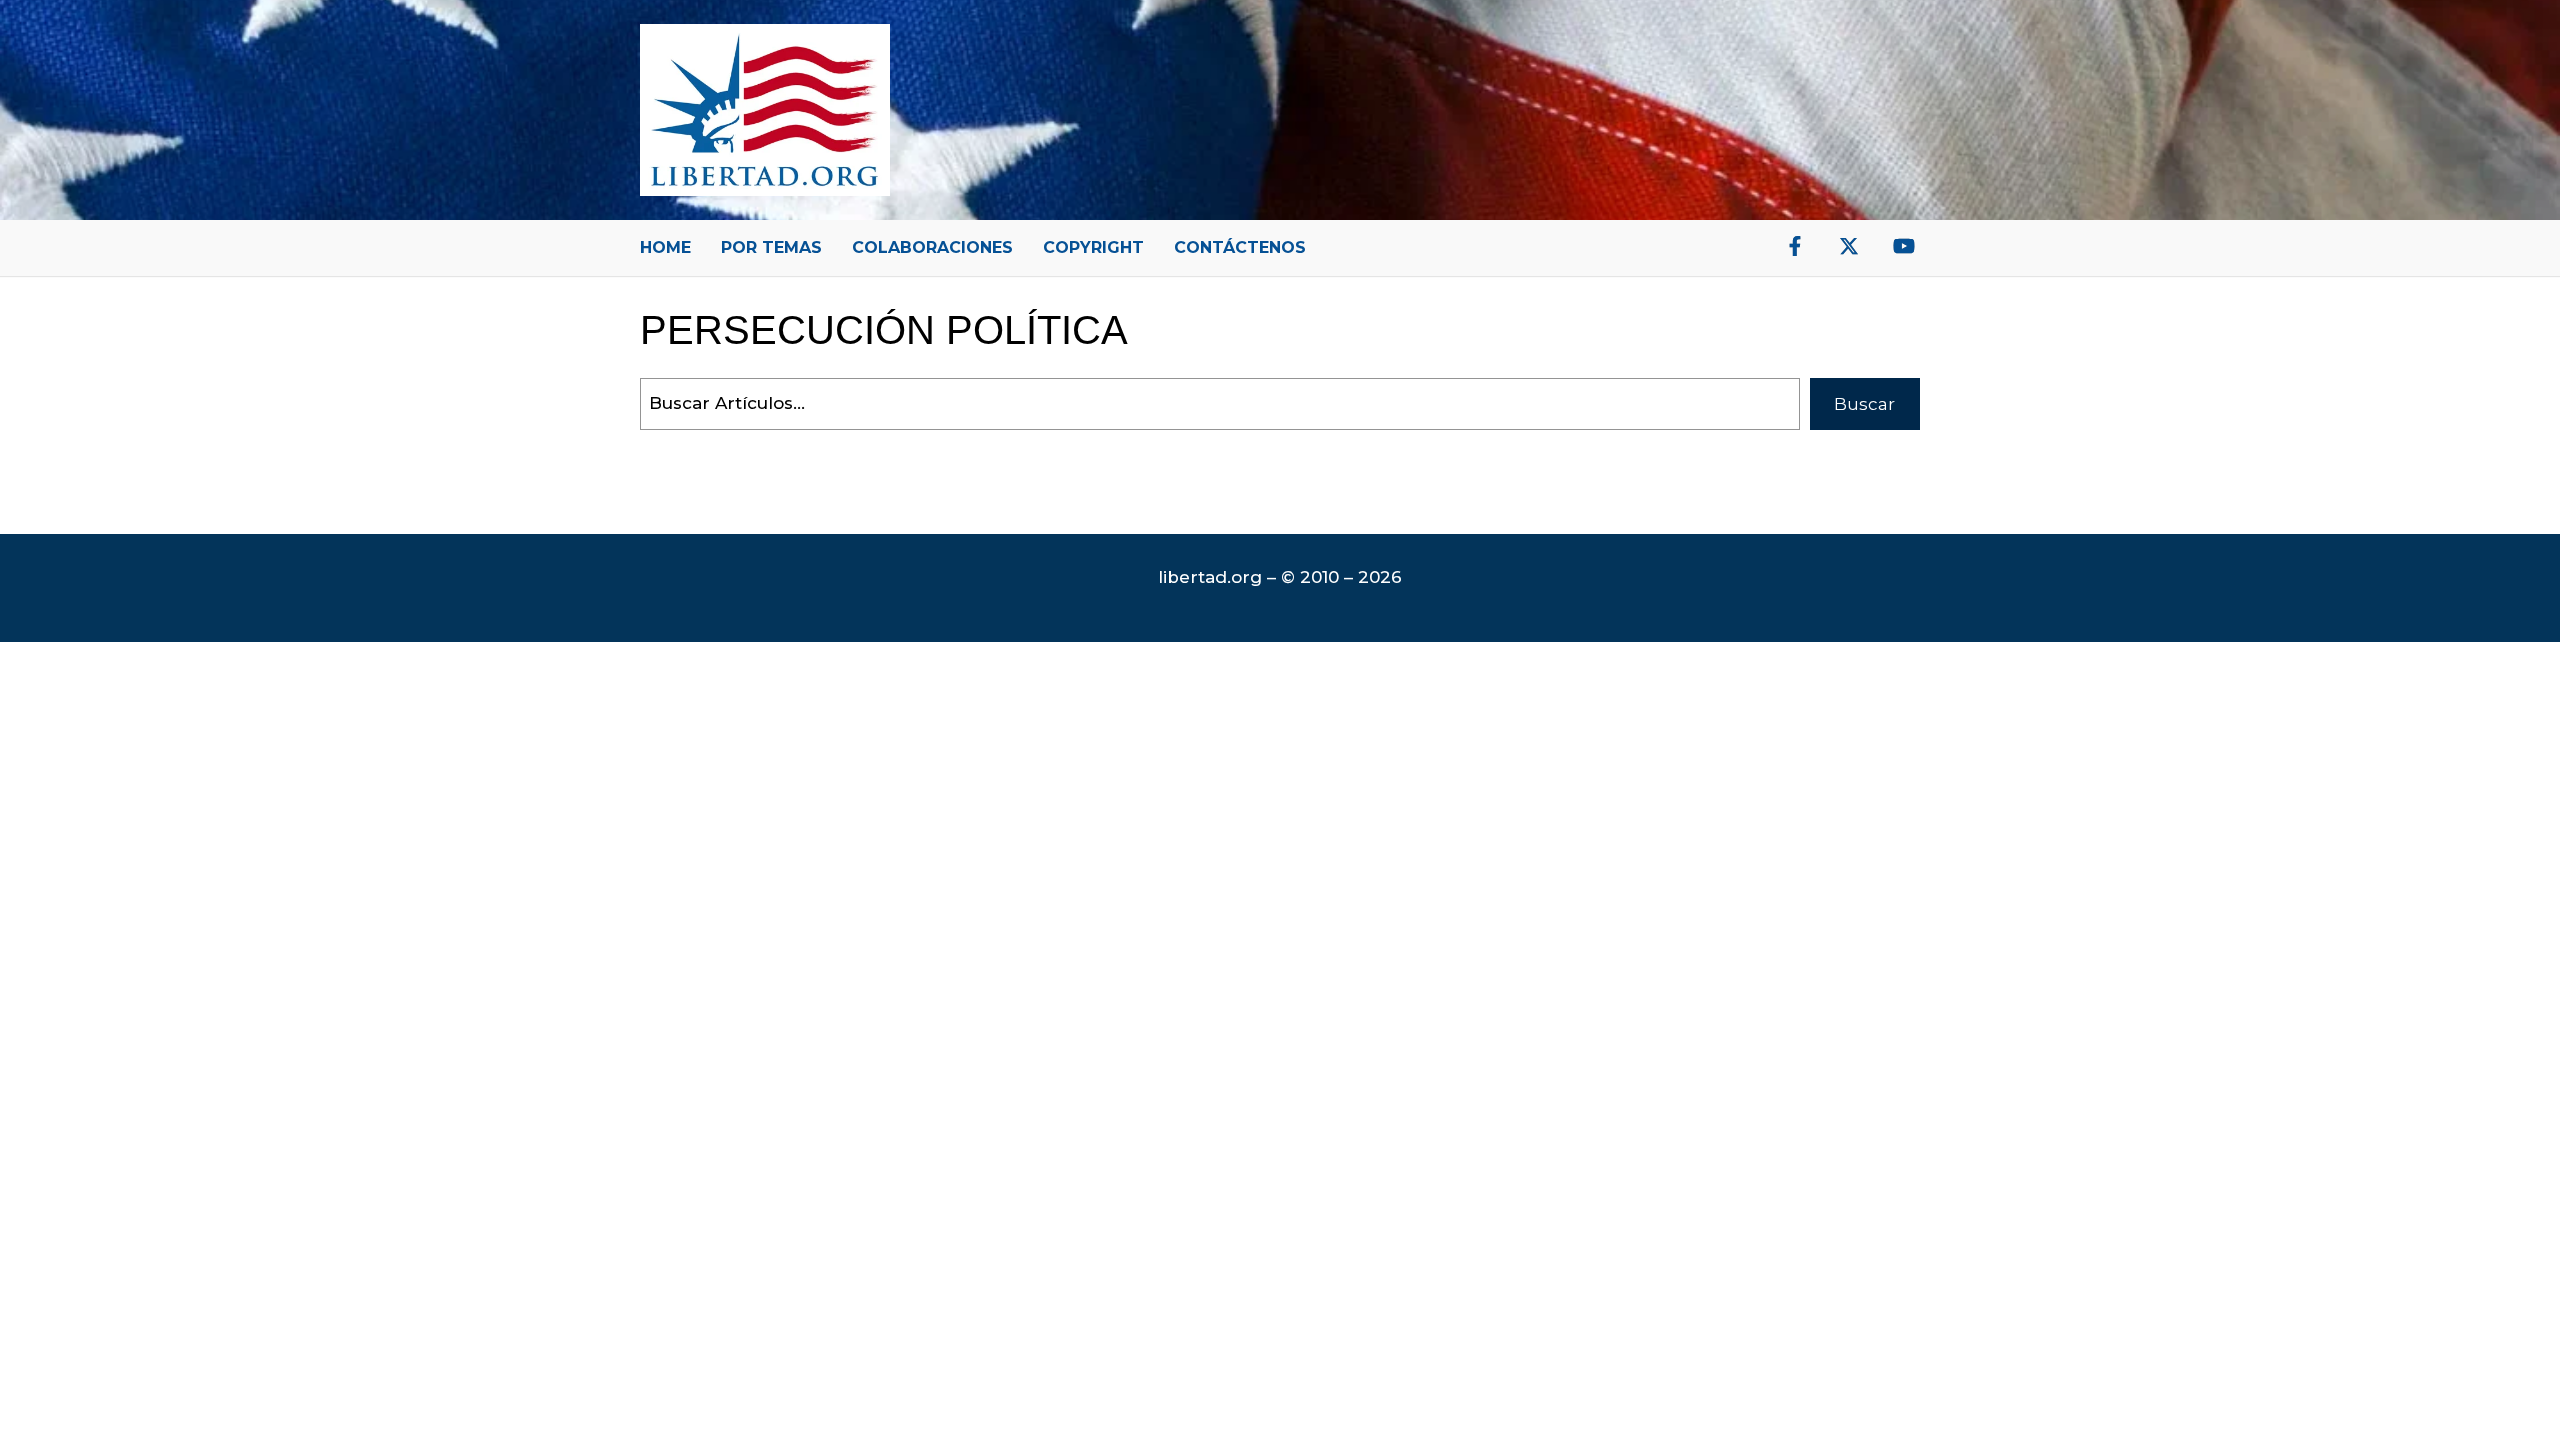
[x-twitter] (1849, 246)
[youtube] (1904, 246)
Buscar (1864, 404)
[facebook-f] (1795, 246)
